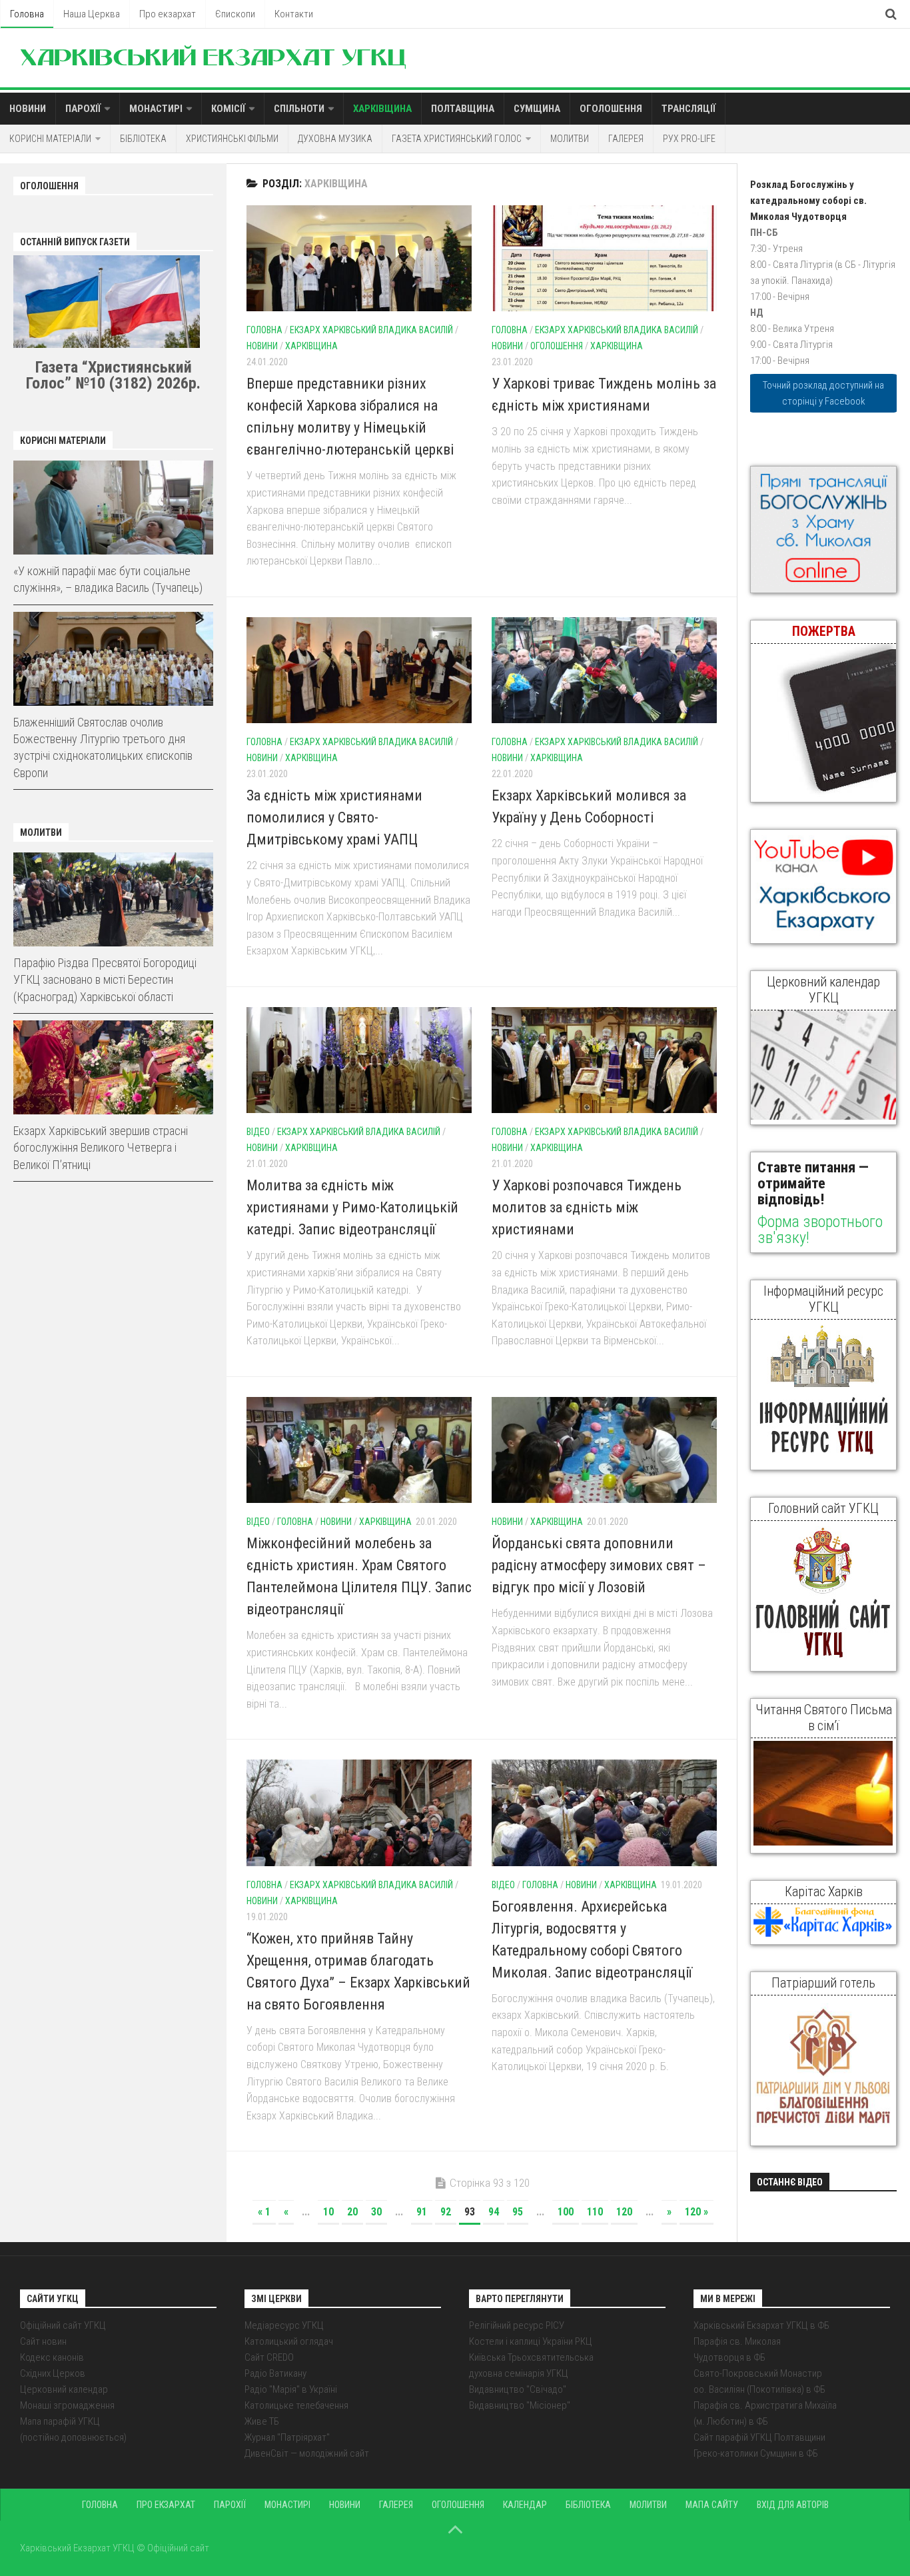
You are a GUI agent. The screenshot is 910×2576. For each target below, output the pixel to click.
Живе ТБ (262, 2421)
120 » (696, 2212)
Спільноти (299, 109)
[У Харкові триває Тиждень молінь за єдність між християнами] (604, 258)
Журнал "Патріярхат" (287, 2437)
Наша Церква (92, 14)
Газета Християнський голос (457, 139)
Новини (28, 109)
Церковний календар (64, 2389)
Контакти (294, 14)
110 (595, 2212)
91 (422, 2212)
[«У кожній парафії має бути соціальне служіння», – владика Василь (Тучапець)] (113, 508)
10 (328, 2212)
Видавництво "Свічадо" (518, 2389)
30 (376, 2212)
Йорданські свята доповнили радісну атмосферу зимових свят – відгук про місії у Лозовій (599, 1565)
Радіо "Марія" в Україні (291, 2389)
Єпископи (235, 14)
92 (446, 2212)
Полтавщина (463, 109)
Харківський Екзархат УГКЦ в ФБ (761, 2325)
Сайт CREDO (269, 2357)
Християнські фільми (232, 139)
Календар (525, 2505)
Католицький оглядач (289, 2341)
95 (518, 2212)
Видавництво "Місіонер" (520, 2405)
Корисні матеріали (50, 139)
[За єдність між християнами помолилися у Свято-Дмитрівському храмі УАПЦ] (359, 670)
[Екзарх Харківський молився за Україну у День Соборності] (604, 670)
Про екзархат (168, 14)
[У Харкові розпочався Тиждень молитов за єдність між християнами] (604, 1060)
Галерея (626, 139)
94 (494, 2212)
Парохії (83, 109)
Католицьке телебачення (296, 2405)
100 (566, 2212)
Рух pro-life (689, 139)
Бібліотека (143, 139)
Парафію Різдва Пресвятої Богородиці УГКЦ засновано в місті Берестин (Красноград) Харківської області (105, 979)
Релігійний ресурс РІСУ (517, 2325)
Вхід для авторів (793, 2505)
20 (352, 2212)
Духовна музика (335, 139)
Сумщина (537, 109)
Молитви (570, 139)
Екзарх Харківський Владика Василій (371, 330)
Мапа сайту (712, 2505)
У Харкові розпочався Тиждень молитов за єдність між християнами (587, 1207)
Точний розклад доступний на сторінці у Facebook (823, 393)
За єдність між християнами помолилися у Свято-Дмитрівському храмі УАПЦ (334, 817)
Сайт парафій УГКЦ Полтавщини (759, 2437)
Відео (258, 1132)
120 (624, 2212)
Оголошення (611, 109)
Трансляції (688, 109)
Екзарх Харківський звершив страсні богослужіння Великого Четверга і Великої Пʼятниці (101, 1147)
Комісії (228, 109)
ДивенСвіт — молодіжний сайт (307, 2453)
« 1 (264, 2212)
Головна (27, 14)
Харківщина (382, 109)
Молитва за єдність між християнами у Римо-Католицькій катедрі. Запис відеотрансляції (352, 1207)
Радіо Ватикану (275, 2373)
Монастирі (156, 109)
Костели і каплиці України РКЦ (531, 2341)
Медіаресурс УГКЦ (284, 2325)
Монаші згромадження (67, 2405)
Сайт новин (43, 2341)
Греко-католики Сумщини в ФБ (756, 2453)
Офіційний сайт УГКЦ (63, 2325)
